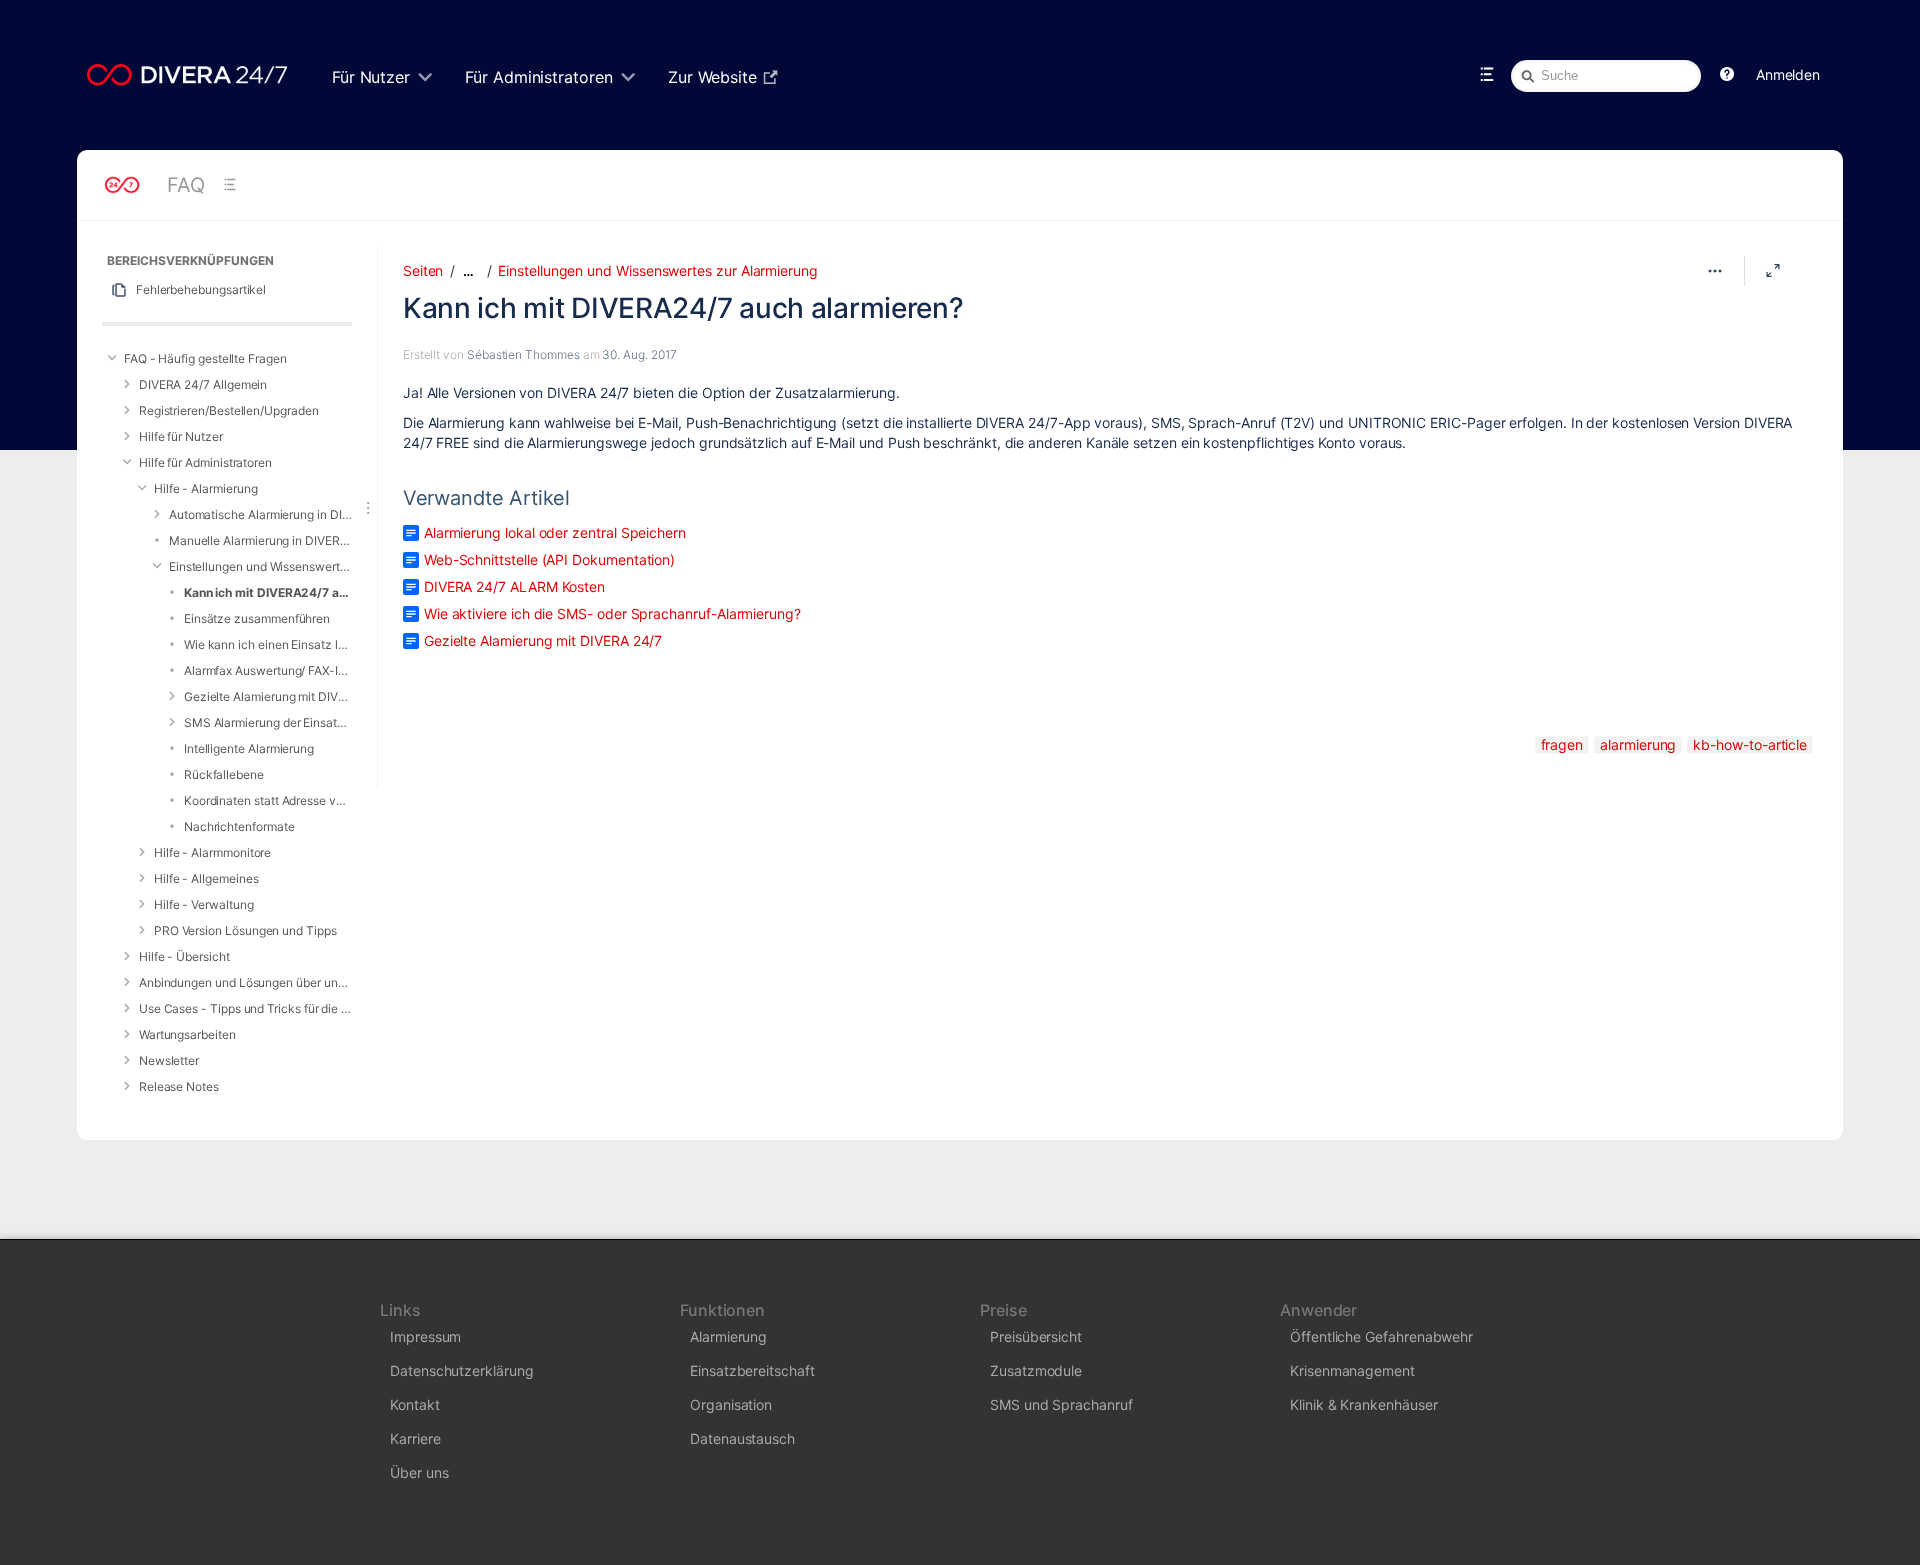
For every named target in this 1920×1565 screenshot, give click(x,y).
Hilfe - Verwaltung (204, 904)
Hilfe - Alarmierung (206, 488)
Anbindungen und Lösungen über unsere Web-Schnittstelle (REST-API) (245, 982)
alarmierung (1638, 744)
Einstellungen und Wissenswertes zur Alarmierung (260, 566)
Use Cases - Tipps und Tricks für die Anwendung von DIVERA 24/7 (245, 1008)
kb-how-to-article (1750, 744)
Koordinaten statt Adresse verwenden (268, 800)
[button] (1727, 75)
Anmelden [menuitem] (1788, 74)
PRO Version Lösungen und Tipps (245, 930)
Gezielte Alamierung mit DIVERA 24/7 (268, 696)
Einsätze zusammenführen (257, 618)
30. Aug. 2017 (639, 354)
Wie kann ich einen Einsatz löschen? (268, 644)
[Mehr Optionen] (1715, 271)
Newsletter (169, 1060)
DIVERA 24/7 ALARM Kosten (514, 586)
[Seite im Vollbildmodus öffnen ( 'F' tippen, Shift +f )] (1773, 271)
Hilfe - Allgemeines (206, 878)
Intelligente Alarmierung (249, 748)
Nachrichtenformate (239, 826)
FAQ (186, 185)
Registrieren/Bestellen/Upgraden (229, 410)
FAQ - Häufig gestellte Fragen (205, 358)
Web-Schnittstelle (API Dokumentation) (549, 559)
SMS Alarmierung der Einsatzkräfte (268, 722)
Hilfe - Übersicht (184, 956)
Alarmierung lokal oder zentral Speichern (555, 532)
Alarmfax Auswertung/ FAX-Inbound (268, 670)
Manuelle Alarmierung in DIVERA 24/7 (260, 540)
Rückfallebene (224, 774)
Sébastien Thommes (523, 354)
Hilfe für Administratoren (205, 462)
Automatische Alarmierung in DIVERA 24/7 (260, 514)
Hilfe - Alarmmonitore (213, 852)
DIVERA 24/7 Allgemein (203, 384)
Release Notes (179, 1086)
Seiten (423, 270)
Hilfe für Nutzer (181, 436)
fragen (1562, 744)
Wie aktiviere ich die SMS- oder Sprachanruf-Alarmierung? (612, 613)
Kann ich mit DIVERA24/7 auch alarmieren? (268, 592)
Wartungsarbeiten (187, 1034)
